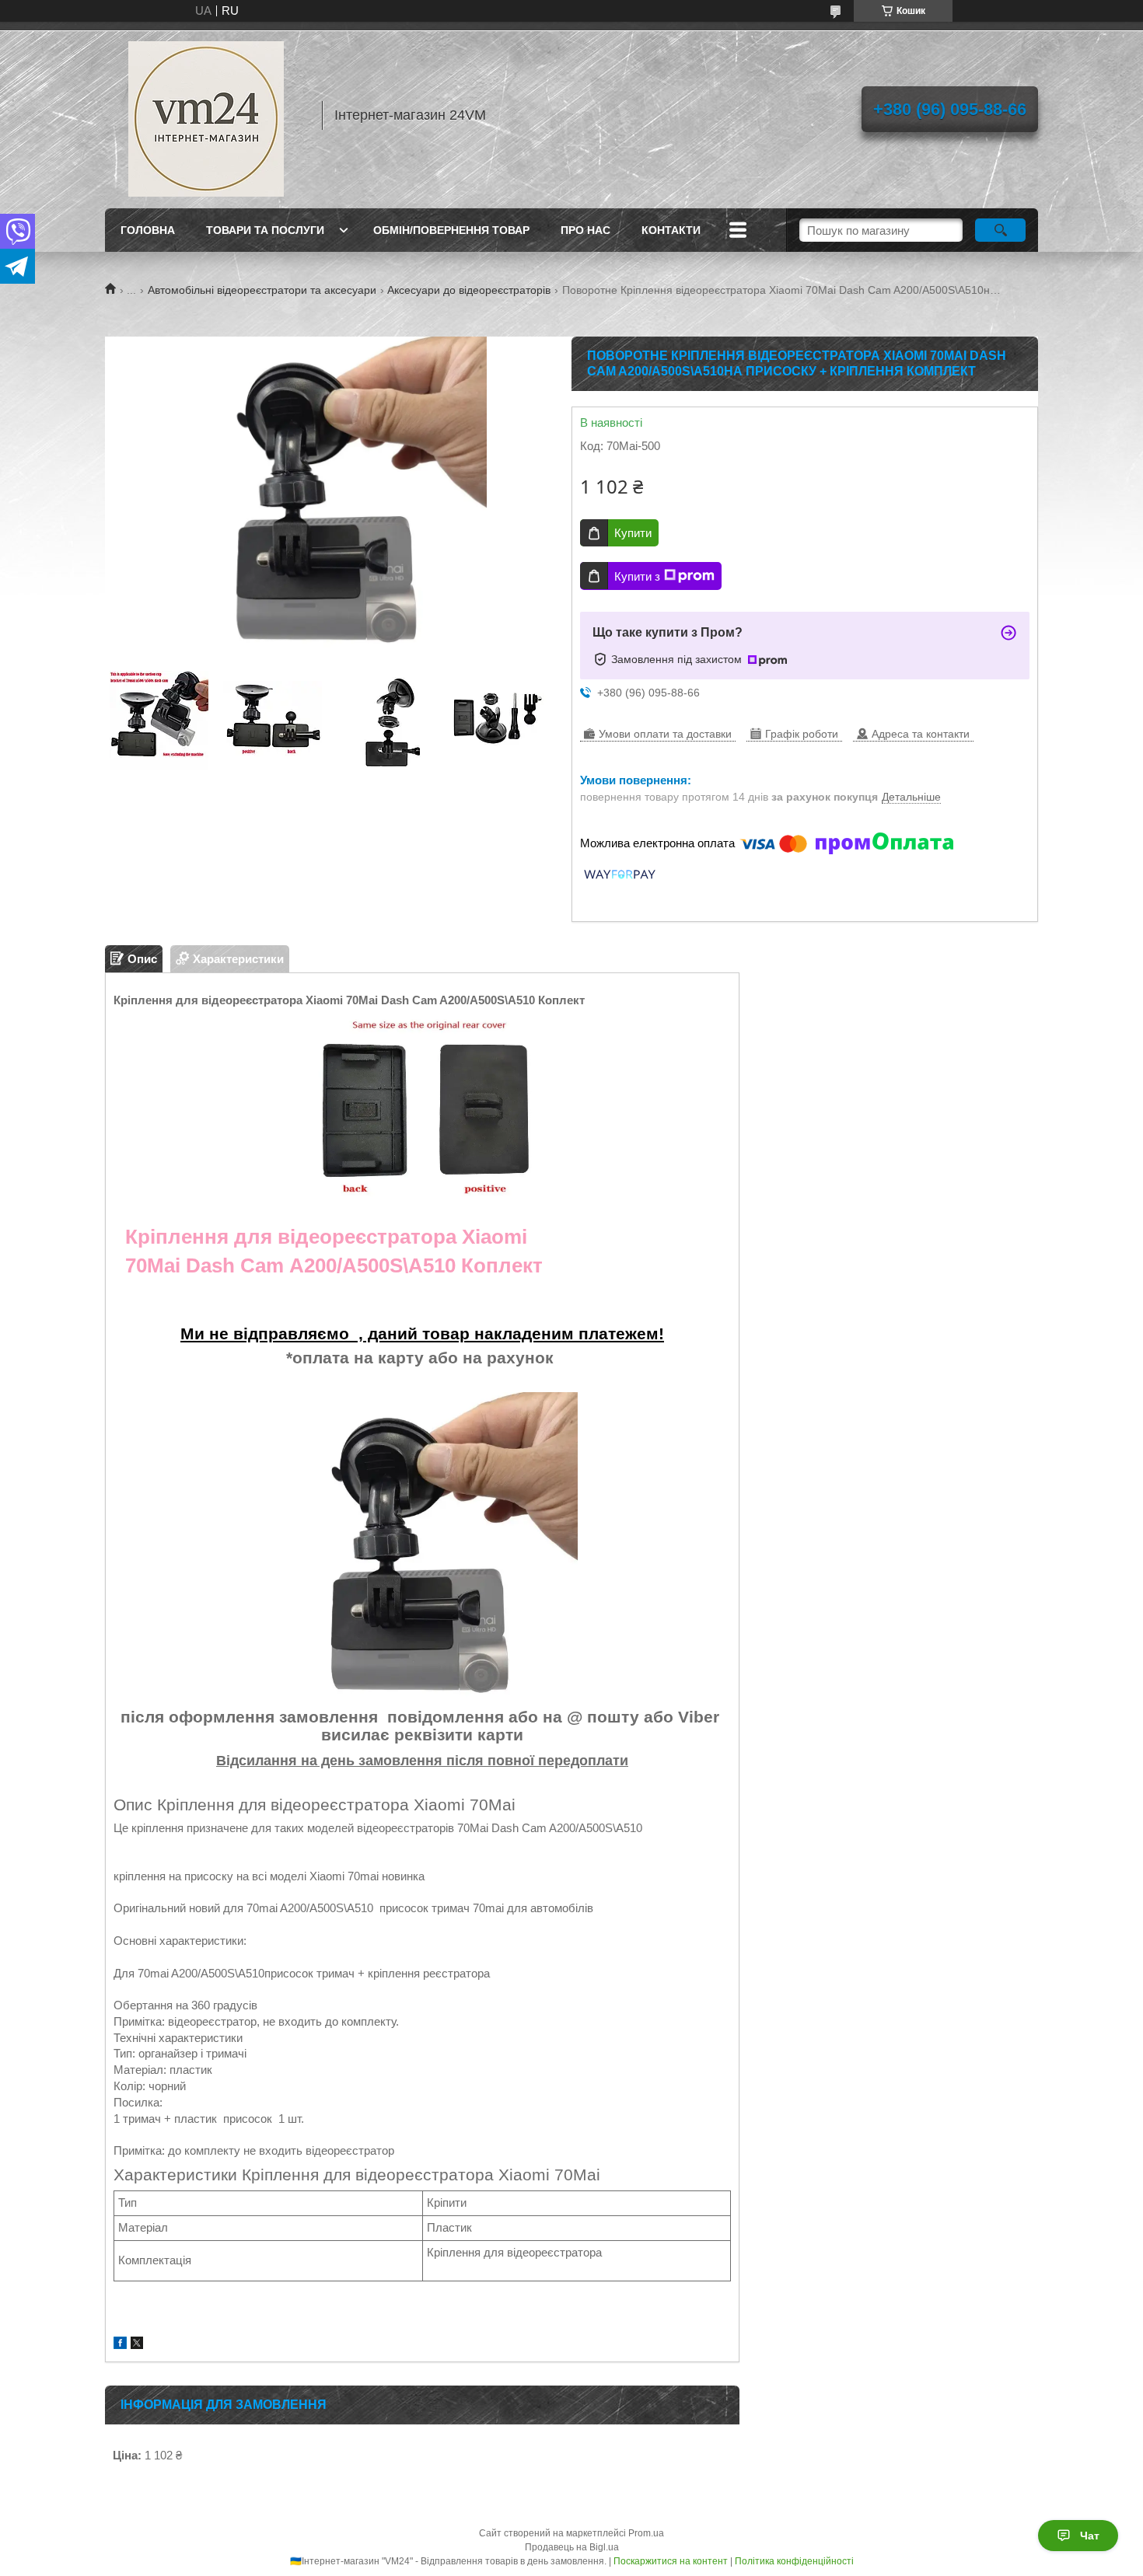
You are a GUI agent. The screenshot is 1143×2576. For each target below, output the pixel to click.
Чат (1090, 2536)
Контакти (671, 230)
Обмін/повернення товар (451, 230)
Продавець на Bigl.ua (572, 2547)
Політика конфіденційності (794, 2561)
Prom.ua (646, 2533)
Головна (148, 230)
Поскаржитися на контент (671, 2561)
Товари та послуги (265, 230)
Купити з (637, 576)
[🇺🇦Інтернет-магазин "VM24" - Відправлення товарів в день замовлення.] (206, 115)
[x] (137, 2345)
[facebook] (120, 2345)
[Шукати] (1000, 230)
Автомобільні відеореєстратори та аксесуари (262, 290)
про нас (585, 230)
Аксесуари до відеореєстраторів (469, 290)
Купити (633, 533)
